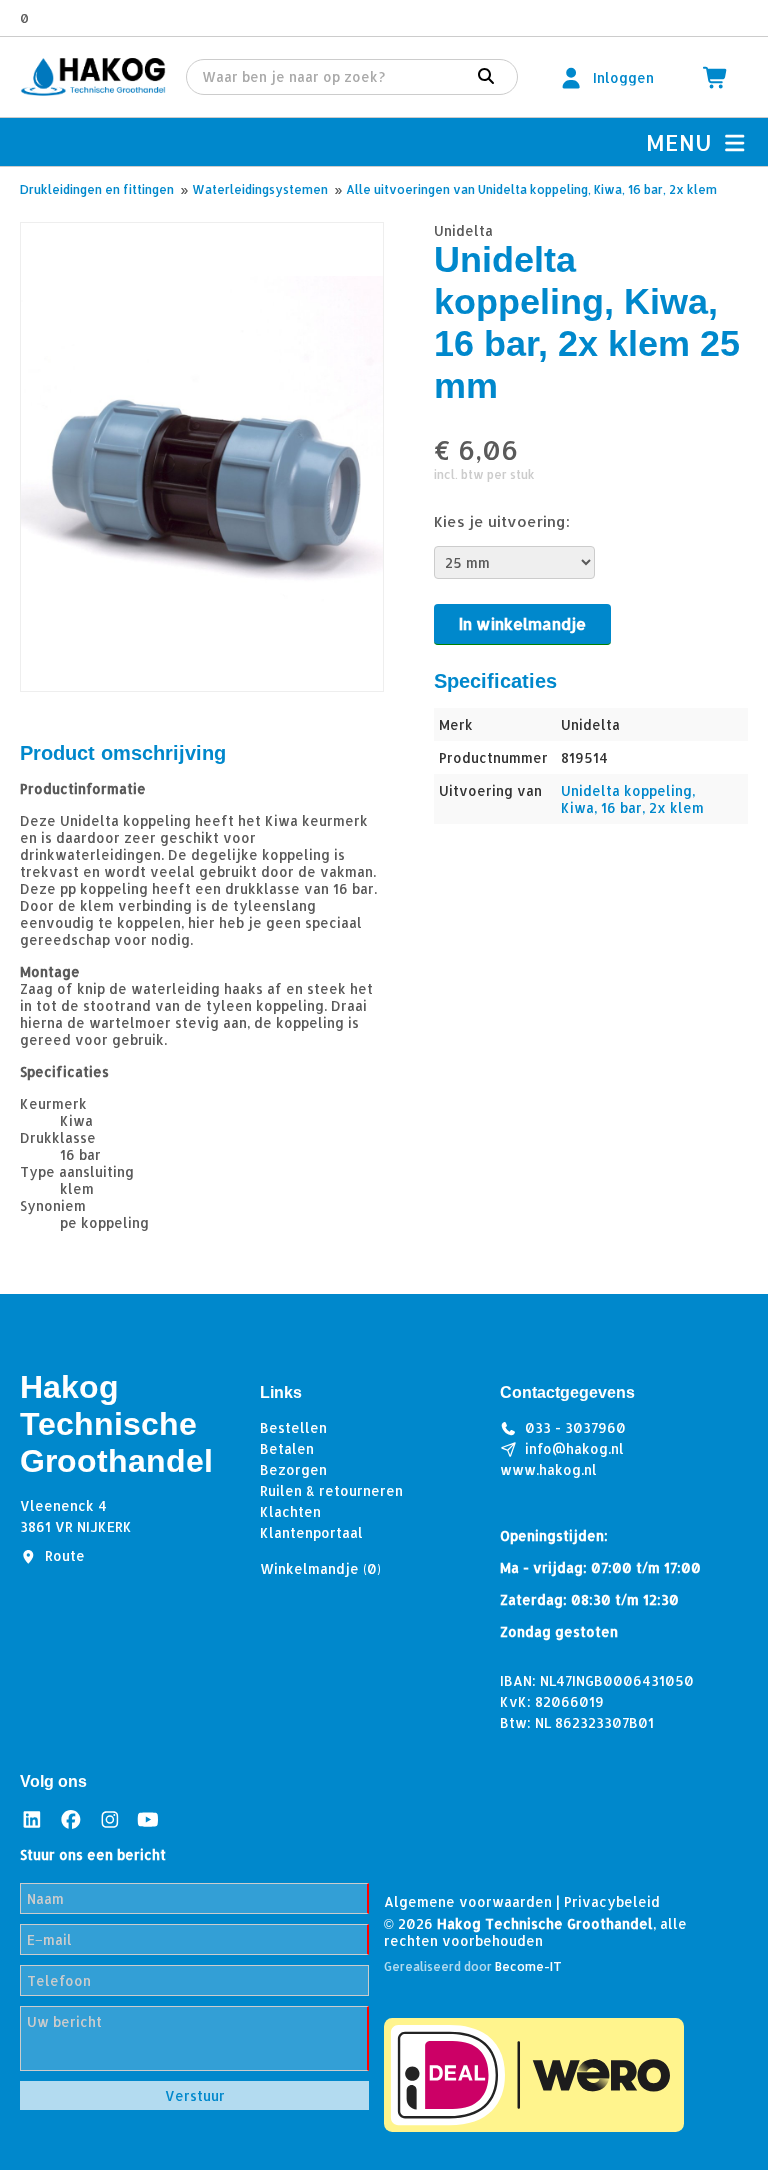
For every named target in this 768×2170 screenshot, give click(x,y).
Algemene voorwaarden (468, 1901)
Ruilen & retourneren (331, 1490)
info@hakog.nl (574, 1448)
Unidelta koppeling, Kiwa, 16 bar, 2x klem (632, 799)
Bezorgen (293, 1469)
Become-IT (528, 1966)
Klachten (290, 1511)
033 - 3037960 (575, 1427)
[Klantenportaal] (571, 77)
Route (65, 1555)
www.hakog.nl (548, 1469)
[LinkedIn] (32, 1818)
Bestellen (293, 1427)
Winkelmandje (320, 1568)
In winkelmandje (522, 623)
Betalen (287, 1448)
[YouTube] (148, 1818)
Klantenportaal (311, 1532)
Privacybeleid (612, 1901)
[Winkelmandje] (716, 77)
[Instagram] (110, 1818)
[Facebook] (71, 1818)
